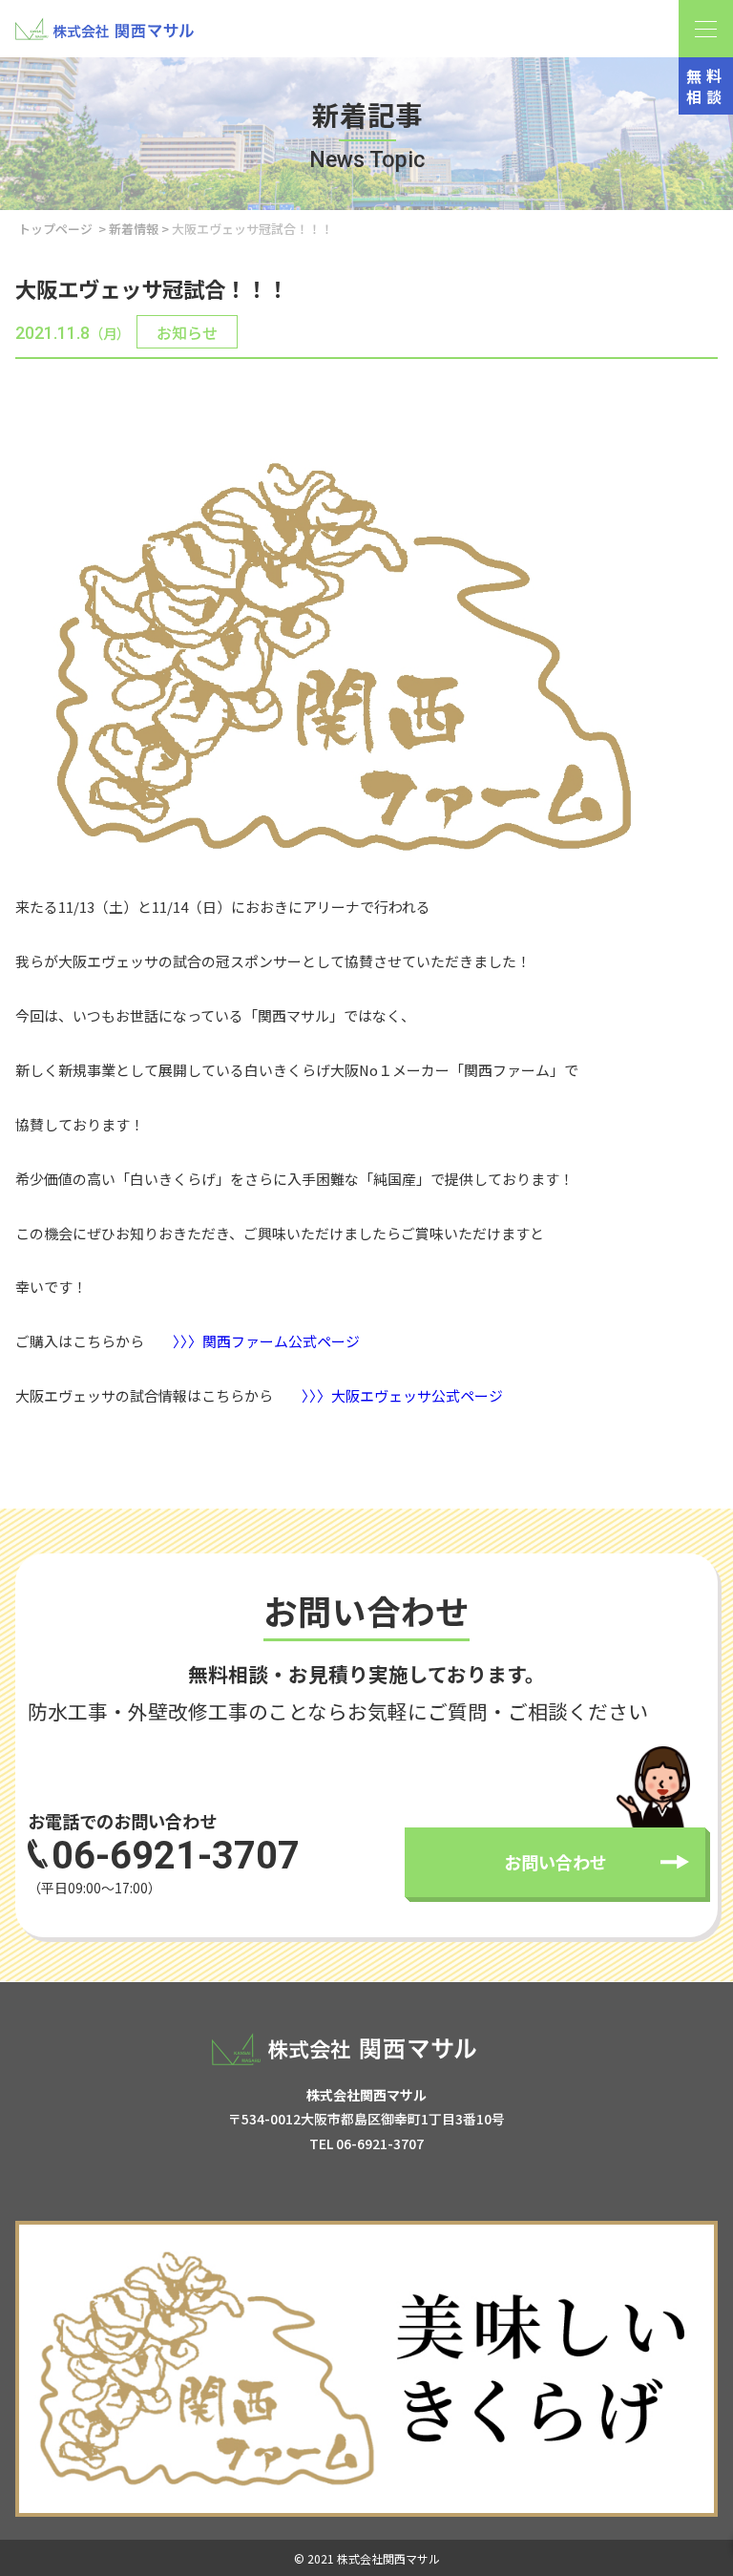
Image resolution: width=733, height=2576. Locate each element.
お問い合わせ (555, 1862)
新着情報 (134, 229)
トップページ (55, 229)
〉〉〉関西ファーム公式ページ (266, 1341)
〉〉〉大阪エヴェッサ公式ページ (402, 1395)
